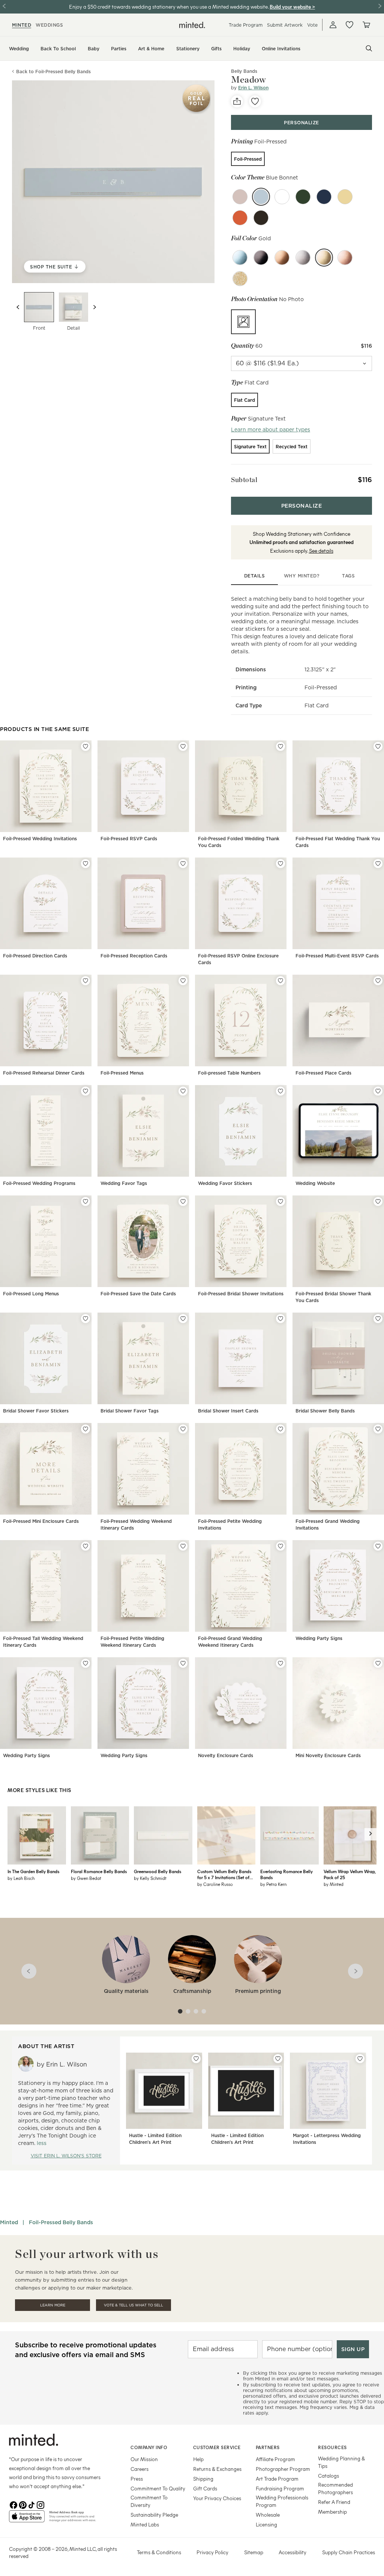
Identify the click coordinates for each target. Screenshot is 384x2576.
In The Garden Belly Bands (33, 1871)
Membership (332, 2512)
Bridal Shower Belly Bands (325, 1411)
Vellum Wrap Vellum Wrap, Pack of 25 (349, 1874)
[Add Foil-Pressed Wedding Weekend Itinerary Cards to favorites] (183, 1429)
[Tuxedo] (261, 218)
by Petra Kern (273, 1884)
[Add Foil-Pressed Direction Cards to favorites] (85, 864)
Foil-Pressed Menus (122, 1073)
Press (137, 2479)
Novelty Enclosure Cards (226, 1755)
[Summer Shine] (345, 197)
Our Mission (144, 2459)
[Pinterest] (22, 2504)
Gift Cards (205, 2488)
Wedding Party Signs (319, 1638)
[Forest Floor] (303, 197)
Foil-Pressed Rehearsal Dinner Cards (44, 1073)
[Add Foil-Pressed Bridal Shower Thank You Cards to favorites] (378, 1201)
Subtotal (244, 480)
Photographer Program (283, 2469)
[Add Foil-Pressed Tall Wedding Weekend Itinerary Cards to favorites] (85, 1546)
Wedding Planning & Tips (341, 2462)
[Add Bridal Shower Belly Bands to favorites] (378, 1319)
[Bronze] (282, 258)
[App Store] (27, 2519)
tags (348, 576)
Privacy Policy (212, 2552)
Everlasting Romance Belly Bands (286, 1874)
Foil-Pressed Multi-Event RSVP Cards (337, 956)
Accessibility (292, 2552)
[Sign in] (333, 25)
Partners (268, 2447)
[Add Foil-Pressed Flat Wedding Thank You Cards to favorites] (378, 746)
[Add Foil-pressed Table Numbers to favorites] (280, 981)
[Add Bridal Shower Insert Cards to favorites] (280, 1319)
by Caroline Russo (215, 1884)
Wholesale (268, 2515)
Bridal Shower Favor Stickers (36, 1411)
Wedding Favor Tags (124, 1183)
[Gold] (324, 258)
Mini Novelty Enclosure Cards (328, 1755)
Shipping (203, 2479)
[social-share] (237, 101)
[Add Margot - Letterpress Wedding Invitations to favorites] (360, 2059)
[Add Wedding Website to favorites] (378, 1091)
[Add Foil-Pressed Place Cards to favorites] (378, 981)
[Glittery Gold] (240, 279)
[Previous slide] (18, 307)
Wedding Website (315, 1183)
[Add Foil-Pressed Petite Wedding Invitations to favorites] (280, 1429)
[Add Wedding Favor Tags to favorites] (183, 1091)
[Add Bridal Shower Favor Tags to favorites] (183, 1319)
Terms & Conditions (159, 2552)
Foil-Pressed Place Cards (323, 1073)
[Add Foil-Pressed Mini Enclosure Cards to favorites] (85, 1429)
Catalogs (328, 2476)
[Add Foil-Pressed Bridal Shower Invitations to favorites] (280, 1201)
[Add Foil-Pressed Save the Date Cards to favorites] (183, 1201)
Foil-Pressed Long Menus (31, 1294)
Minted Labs (145, 2524)
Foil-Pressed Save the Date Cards (138, 1294)
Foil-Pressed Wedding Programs (39, 1183)
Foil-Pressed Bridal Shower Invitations (241, 1294)
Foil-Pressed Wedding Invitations (40, 839)
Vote (312, 25)
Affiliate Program (275, 2459)
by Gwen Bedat (86, 1878)
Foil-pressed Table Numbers (229, 1073)
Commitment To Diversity (149, 2501)
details (255, 576)
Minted (9, 2222)
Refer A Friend (334, 2502)
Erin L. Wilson (253, 88)
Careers (139, 2469)
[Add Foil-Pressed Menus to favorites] (183, 981)
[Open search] (369, 48)
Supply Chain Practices (349, 2552)
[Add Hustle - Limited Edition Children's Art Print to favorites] (196, 2059)
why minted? (302, 576)
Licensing (266, 2524)
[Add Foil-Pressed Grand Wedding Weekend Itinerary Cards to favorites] (280, 1546)
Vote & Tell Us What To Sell (133, 2305)
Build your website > (292, 7)
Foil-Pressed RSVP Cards (129, 839)
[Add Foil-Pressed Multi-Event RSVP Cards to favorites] (378, 864)
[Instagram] (40, 2504)
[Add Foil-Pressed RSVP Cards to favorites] (183, 746)
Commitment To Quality (158, 2488)
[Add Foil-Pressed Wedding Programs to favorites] (85, 1091)
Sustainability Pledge (154, 2515)
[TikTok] (31, 2504)
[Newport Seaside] (324, 197)
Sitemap (254, 2552)
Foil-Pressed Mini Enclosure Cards (41, 1521)
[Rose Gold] (345, 258)
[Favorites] (349, 25)
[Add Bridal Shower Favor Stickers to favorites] (85, 1319)
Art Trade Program (277, 2479)
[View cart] (366, 25)
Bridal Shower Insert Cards (228, 1411)
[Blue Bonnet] (261, 197)
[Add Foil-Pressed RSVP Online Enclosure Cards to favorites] (280, 864)
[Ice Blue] (240, 258)
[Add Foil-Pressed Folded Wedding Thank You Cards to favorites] (280, 746)
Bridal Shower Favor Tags (130, 1411)
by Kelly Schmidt (150, 1878)
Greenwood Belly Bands (157, 1871)
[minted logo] (192, 25)
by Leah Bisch (21, 1878)
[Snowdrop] (282, 197)
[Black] (261, 258)
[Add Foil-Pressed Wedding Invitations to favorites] (85, 746)
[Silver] (303, 258)
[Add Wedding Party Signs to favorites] (378, 1546)
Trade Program (246, 25)
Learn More (53, 2305)
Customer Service (217, 2447)
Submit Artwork (285, 25)
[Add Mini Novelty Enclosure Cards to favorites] (378, 1663)
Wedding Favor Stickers (225, 1183)
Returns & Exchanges (217, 2469)
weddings (49, 25)
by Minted (334, 1884)
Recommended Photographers (335, 2488)
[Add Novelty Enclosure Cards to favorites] (280, 1663)
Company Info (149, 2447)
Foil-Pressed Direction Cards (35, 956)
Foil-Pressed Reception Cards (134, 956)
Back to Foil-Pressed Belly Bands (53, 72)
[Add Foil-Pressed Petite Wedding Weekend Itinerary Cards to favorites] (183, 1546)
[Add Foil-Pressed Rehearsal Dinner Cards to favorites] (85, 981)
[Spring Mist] (240, 197)
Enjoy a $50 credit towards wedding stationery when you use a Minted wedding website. (169, 7)
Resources (332, 2447)
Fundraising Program (280, 2488)
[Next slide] (94, 307)
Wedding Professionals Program (282, 2501)
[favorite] (255, 101)
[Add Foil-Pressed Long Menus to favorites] (85, 1201)
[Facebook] (13, 2504)
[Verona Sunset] (240, 218)
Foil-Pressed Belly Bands (61, 2222)
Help (198, 2459)
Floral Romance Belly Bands (99, 1871)
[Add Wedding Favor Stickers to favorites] (280, 1091)
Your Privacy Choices (217, 2498)
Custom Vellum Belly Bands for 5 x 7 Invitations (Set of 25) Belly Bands (224, 1874)
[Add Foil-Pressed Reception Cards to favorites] (183, 864)
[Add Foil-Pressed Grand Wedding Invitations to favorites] (378, 1429)
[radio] (248, 159)
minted (22, 25)
